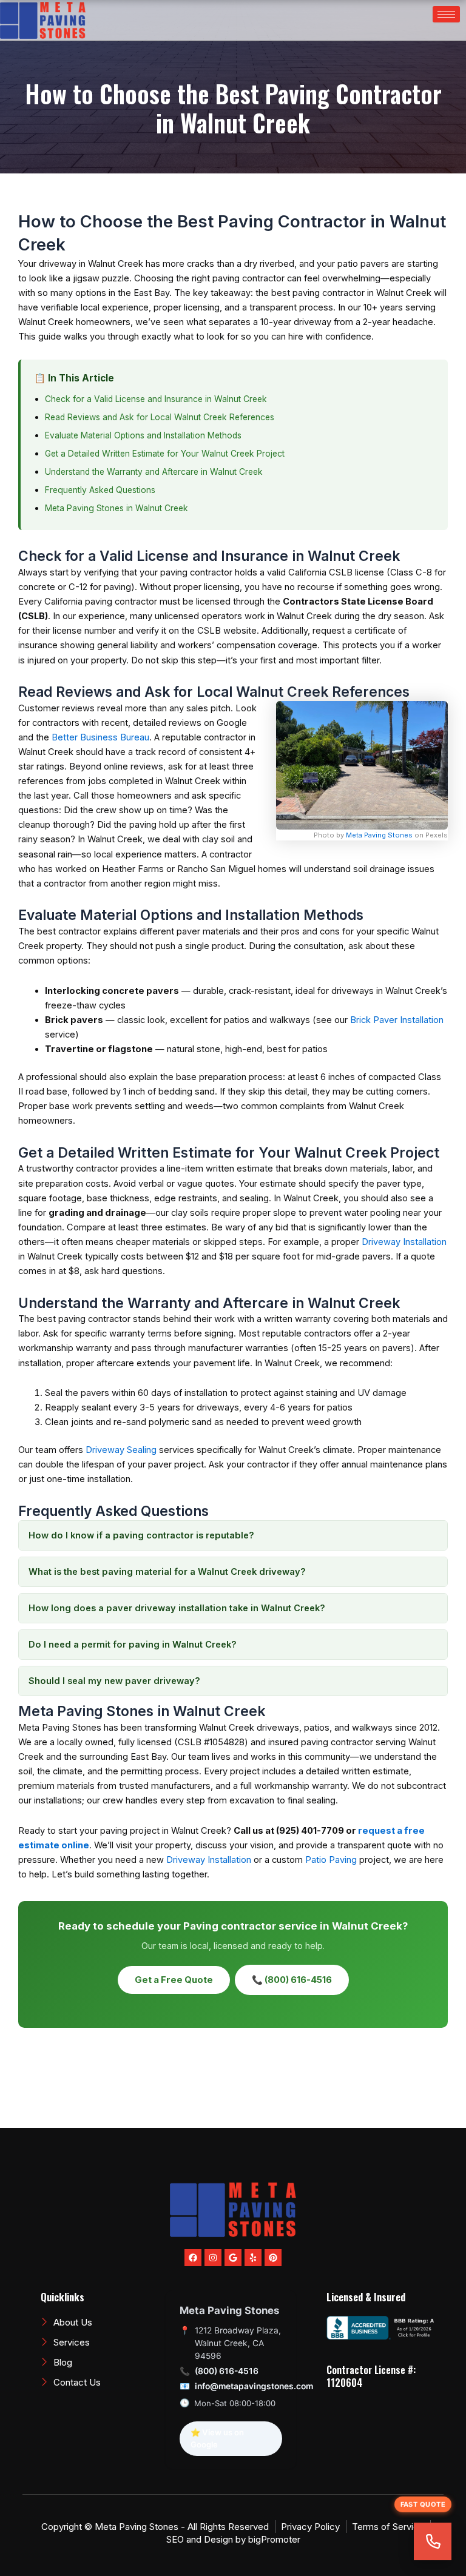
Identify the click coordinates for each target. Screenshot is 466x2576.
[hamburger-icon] (446, 14)
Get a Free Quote (174, 1980)
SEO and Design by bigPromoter (233, 2539)
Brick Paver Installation (397, 1020)
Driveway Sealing (121, 1450)
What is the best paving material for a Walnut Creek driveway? (167, 1572)
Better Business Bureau (100, 737)
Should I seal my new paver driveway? (114, 1681)
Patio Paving (331, 1860)
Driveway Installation (404, 1242)
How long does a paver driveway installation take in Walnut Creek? (177, 1608)
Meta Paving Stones (379, 835)
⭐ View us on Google (217, 2438)
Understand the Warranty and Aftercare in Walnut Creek (154, 472)
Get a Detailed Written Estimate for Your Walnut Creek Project (165, 454)
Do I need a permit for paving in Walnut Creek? (133, 1645)
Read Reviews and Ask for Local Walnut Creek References (160, 417)
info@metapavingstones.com (254, 2386)
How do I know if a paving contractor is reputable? (141, 1535)
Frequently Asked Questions (100, 490)
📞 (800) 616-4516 (292, 1980)
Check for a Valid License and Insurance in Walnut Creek (156, 399)
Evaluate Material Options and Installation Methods (143, 435)
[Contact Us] (433, 2541)
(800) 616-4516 (227, 2371)
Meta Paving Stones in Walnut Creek (116, 508)
